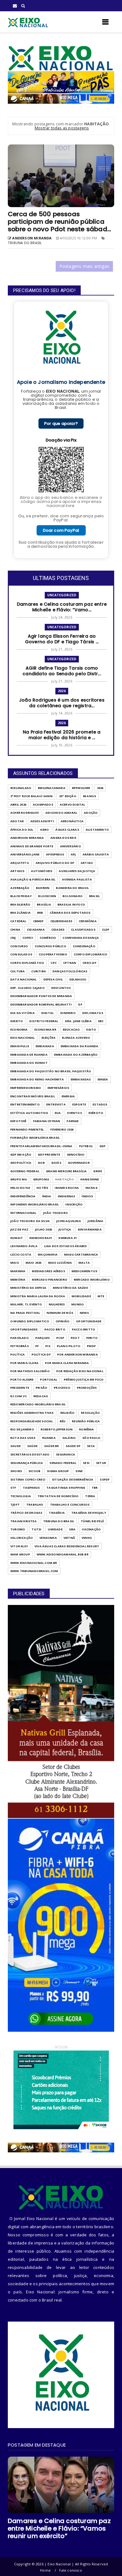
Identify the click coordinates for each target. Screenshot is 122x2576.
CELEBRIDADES (61, 921)
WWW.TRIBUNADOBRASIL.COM (34, 1571)
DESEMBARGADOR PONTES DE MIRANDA (41, 996)
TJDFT (15, 1505)
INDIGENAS (67, 1196)
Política (18, 1354)
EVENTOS (74, 1113)
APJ (73, 854)
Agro (45, 830)
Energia (68, 1096)
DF (80, 1004)
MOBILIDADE (81, 1296)
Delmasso (78, 979)
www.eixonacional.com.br (34, 1563)
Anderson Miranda (27, 838)
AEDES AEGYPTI (42, 821)
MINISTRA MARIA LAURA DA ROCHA (38, 1296)
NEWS (84, 1313)
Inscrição (74, 1204)
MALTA (84, 1263)
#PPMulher (81, 788)
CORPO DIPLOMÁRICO (91, 954)
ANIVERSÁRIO (71, 846)
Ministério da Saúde (70, 1288)
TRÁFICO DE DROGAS (26, 1513)
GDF (103, 1146)
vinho (87, 1538)
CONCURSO (19, 946)
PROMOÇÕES (87, 1388)
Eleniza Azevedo (76, 1038)
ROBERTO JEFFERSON (57, 1429)
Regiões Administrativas (32, 1413)
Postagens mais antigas (84, 266)
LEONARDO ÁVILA (24, 1246)
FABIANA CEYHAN (47, 1121)
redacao (41, 1396)
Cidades (58, 930)
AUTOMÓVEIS (42, 871)
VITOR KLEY (19, 1546)
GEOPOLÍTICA (21, 1163)
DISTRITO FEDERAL (44, 1021)
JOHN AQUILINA (69, 1221)
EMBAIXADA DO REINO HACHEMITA (37, 1079)
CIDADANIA (36, 930)
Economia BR (45, 1029)
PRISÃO (41, 1388)
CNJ (13, 938)
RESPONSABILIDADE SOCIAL (32, 1421)
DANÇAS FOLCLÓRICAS (70, 971)
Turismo (18, 1529)
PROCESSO (62, 1388)
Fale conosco (70, 2570)
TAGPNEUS (31, 1488)
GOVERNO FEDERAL (25, 1171)
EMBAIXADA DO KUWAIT (29, 1063)
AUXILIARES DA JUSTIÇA (77, 871)
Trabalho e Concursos (70, 1505)
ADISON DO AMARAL (61, 813)
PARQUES (43, 1338)
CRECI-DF (89, 963)
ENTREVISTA (56, 1104)
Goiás (56, 1163)
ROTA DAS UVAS (23, 1438)
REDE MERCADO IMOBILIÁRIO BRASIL (38, 1404)
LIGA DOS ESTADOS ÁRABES (66, 1246)
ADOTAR (17, 821)
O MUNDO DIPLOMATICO (30, 1321)
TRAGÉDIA (57, 1513)
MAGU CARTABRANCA (81, 1254)
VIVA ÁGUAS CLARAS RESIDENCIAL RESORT (67, 1546)
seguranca (66, 1454)
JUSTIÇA (65, 1229)
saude (15, 1446)
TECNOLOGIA (21, 1496)
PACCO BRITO (55, 1329)
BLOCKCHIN (47, 896)
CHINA (15, 930)
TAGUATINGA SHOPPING (66, 1488)
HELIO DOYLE (20, 1188)
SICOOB (34, 1471)
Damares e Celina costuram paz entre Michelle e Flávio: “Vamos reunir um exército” (59, 2528)
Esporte (79, 1104)
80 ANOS (89, 796)
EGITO (91, 1029)
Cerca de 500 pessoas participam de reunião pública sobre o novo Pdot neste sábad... (59, 222)
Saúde (32, 1446)
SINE (79, 1471)
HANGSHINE (90, 1179)
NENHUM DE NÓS (60, 1313)
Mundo (78, 1304)
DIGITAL (48, 1013)
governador (79, 1163)
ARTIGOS (17, 871)
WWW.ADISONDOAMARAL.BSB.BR (63, 1554)
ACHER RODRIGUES (25, 813)
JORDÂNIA (96, 1221)
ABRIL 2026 (18, 805)
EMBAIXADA (45, 1046)
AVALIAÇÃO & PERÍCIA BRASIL (33, 879)
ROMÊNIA (86, 1429)
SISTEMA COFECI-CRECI (28, 1479)
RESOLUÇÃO (90, 1413)
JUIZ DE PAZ (19, 1229)
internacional (23, 1213)
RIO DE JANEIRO (22, 1429)
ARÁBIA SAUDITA (96, 854)
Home (45, 2570)
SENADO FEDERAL (63, 1463)
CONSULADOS (21, 954)
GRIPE (98, 1171)
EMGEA (103, 1079)
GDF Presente (49, 1155)
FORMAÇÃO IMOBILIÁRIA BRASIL (35, 1138)
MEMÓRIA (18, 1280)
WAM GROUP (20, 1554)
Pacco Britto (84, 1329)
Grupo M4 (18, 1179)
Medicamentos (84, 1271)
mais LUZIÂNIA (60, 1263)
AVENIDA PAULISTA (77, 879)
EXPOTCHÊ (18, 1121)
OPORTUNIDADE (89, 1321)
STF (13, 1488)
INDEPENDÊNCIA (23, 1196)
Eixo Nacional (23, 1038)
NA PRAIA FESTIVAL (25, 1313)
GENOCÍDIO (76, 1155)
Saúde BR (52, 1446)
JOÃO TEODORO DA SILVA (30, 1221)
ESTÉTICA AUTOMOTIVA (29, 1113)
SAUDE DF (73, 1446)
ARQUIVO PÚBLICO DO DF (55, 863)
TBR (95, 1488)
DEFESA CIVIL (53, 979)
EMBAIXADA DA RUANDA (80, 1046)
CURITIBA (39, 971)
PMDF (91, 1346)
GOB (41, 1163)
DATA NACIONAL (24, 979)
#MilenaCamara (52, 788)
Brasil (94, 896)
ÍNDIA (47, 1196)
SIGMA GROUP (58, 1471)
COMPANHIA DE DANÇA (81, 938)
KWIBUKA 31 (68, 1238)
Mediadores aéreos (48, 1271)
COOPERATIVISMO (53, 954)
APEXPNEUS (55, 854)
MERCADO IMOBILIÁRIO (92, 1280)
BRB (40, 913)
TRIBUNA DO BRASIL (25, 243)
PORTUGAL (49, 1379)
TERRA (90, 1496)
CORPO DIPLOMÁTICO (27, 963)
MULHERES (57, 1304)
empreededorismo (26, 1088)
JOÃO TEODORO (56, 1213)
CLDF (106, 930)
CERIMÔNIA (88, 921)
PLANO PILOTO (69, 1346)
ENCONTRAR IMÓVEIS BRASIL (33, 1096)
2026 (62, 691)
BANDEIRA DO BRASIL (72, 888)
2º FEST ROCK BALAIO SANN (31, 796)
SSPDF (105, 1479)
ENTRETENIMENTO (25, 1104)
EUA (58, 1113)
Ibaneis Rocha (67, 1188)
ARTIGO (87, 863)
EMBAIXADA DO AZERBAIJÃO (76, 1055)
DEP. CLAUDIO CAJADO (28, 988)
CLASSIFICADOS (83, 930)
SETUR (101, 1463)
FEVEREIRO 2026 (62, 1129)
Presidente (20, 1388)
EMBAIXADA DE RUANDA (29, 1055)
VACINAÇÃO (91, 1529)
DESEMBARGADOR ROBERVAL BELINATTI (41, 1004)
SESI (86, 1463)
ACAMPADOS (43, 805)
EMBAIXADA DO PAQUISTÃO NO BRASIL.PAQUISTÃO (51, 1071)
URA (72, 1529)
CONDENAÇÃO (84, 946)
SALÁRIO (69, 1438)
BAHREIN (43, 888)
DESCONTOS (61, 988)
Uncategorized (62, 595)
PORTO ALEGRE (22, 1379)
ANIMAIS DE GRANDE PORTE (32, 846)
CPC (54, 963)
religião (68, 1413)
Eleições (49, 1038)
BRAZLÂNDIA (20, 913)
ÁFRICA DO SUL (22, 830)
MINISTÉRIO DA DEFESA (28, 1288)
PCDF (60, 1338)
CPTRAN (70, 963)
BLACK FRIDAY (21, 896)
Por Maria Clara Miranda (67, 1363)
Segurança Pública (27, 1463)
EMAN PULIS (20, 1046)
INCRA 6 (91, 1188)
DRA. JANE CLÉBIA (78, 1021)
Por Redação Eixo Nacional (80, 1371)
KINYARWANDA (90, 1229)
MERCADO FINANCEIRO (50, 1280)
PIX (48, 1346)
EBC (101, 1021)
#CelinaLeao (21, 788)
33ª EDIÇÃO (68, 796)
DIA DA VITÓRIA (23, 1013)
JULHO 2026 (43, 1229)
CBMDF (38, 921)
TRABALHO (35, 1505)
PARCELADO (20, 1338)
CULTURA (18, 971)
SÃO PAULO (91, 1438)
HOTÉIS (42, 1188)
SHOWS (16, 1471)
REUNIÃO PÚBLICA (86, 1421)
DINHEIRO (68, 1013)
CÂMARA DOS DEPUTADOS (70, 913)
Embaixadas (81, 1079)
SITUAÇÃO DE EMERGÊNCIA (73, 1479)
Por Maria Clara (24, 1363)
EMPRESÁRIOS (58, 1088)
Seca (91, 1446)
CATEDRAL (18, 921)
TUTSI (36, 1529)
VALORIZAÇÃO (22, 1538)
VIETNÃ (69, 1538)
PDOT (75, 1338)
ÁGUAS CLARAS (67, 830)
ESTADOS (100, 1104)
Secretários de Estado (30, 1454)
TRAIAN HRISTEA (23, 1521)
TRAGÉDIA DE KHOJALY (89, 1513)
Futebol (86, 1146)
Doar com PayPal (61, 530)
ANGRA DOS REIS (63, 838)
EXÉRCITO (96, 1113)
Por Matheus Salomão (30, 1371)
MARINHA (18, 1271)
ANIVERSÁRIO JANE (25, 854)
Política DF (41, 1354)
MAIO (15, 1263)
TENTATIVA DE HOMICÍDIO (58, 1496)
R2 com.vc (19, 1396)
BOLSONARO (73, 896)
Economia (19, 1029)
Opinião (63, 1321)
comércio (48, 938)
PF (37, 1346)
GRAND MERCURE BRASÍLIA (66, 1171)
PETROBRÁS (20, 1346)
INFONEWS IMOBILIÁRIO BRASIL (35, 1204)
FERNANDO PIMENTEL (27, 1129)
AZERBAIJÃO (20, 888)
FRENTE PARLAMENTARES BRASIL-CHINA (41, 1146)
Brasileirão (20, 904)
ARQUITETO (20, 863)
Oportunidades (24, 1329)
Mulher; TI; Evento (26, 1304)
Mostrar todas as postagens (62, 128)
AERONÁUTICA (72, 821)
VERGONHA (48, 1538)
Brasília (44, 904)
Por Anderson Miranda (78, 1354)
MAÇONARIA (48, 1254)
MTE (101, 1296)
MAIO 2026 (34, 1263)
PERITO (92, 1338)
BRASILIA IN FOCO (71, 904)
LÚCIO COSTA (21, 1254)
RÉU (63, 1421)
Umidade (55, 1529)
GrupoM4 (41, 1179)
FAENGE (73, 1121)
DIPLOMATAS (93, 1013)
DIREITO (17, 1021)
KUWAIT (17, 1238)
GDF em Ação (21, 1155)
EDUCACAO (71, 1029)
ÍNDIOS (87, 1196)
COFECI (28, 938)
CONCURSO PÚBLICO (51, 946)
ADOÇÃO (91, 813)
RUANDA (49, 1438)
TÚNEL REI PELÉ (92, 1521)
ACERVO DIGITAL (73, 805)
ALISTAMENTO (97, 830)
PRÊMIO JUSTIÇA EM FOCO (84, 1379)
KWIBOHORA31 (41, 1238)
